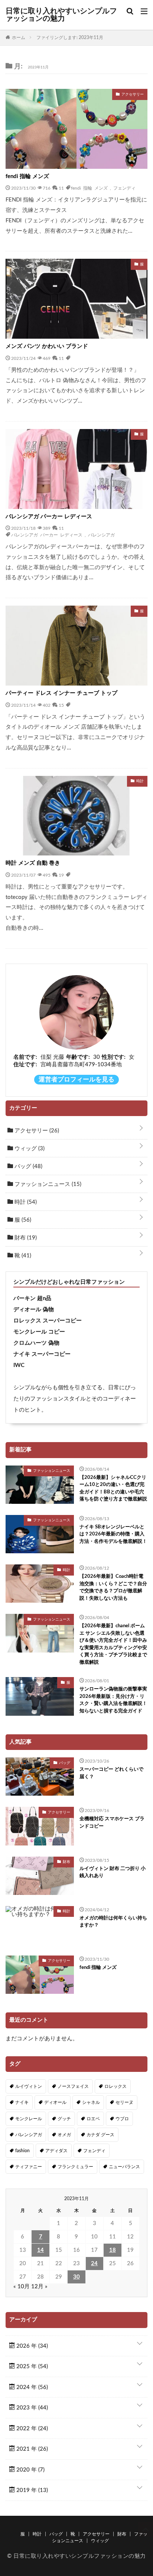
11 (61, 188)
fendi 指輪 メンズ (27, 176)
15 (61, 705)
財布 (25, 1238)
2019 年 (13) (31, 2490)
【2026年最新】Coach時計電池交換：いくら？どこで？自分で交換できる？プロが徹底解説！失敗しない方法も (113, 1587)
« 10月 (22, 2287)
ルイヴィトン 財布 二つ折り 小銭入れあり (113, 1872)
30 (76, 2277)
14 (40, 2250)
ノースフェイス (73, 2086)
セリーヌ (124, 2102)
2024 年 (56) (31, 2387)
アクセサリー (36, 1131)
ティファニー (29, 2167)
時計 (25, 1202)
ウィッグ (29, 1149)
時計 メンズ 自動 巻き (33, 863)
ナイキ (22, 2102)
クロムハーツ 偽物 (36, 1343)
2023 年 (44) (31, 2408)
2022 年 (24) (31, 2429)
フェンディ (124, 188)
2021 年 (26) (31, 2449)
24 (94, 2264)
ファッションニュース (47, 1184)
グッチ (64, 2119)
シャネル (91, 2102)
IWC (19, 1365)
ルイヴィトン (29, 2086)
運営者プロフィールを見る (76, 1080)
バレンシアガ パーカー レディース (49, 517)
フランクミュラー (75, 2167)
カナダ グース (100, 2135)
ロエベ (93, 2119)
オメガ (64, 2135)
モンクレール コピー (39, 1332)
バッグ (28, 1166)
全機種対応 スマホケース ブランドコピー (112, 1823)
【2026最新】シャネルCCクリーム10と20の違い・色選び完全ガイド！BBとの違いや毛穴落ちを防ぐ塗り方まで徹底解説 (113, 1489)
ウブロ (122, 2119)
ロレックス (115, 2086)
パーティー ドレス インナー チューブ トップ (61, 693)
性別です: (114, 1057)
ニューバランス (124, 2167)
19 (61, 875)
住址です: (25, 1065)
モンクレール (29, 2119)
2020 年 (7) (30, 2470)
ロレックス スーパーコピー (48, 1321)
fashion (22, 2151)
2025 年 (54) (31, 2367)
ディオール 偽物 (34, 1310)
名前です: (25, 1057)
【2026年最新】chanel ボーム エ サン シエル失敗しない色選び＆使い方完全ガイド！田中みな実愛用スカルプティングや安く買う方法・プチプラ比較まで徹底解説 (113, 1644)
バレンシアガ (101, 535)
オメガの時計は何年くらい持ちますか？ (113, 1922)
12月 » (39, 2287)
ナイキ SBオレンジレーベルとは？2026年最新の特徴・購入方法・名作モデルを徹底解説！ (113, 1534)
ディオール (55, 2102)
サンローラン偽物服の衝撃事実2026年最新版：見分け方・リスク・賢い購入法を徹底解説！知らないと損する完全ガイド (113, 1700)
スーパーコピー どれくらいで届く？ (111, 1773)
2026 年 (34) (31, 2346)
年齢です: (78, 1057)
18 (113, 2250)
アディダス (56, 2151)
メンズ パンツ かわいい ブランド (47, 346)
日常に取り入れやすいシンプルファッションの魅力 (61, 15)
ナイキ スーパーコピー (42, 1354)
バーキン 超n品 (32, 1298)
